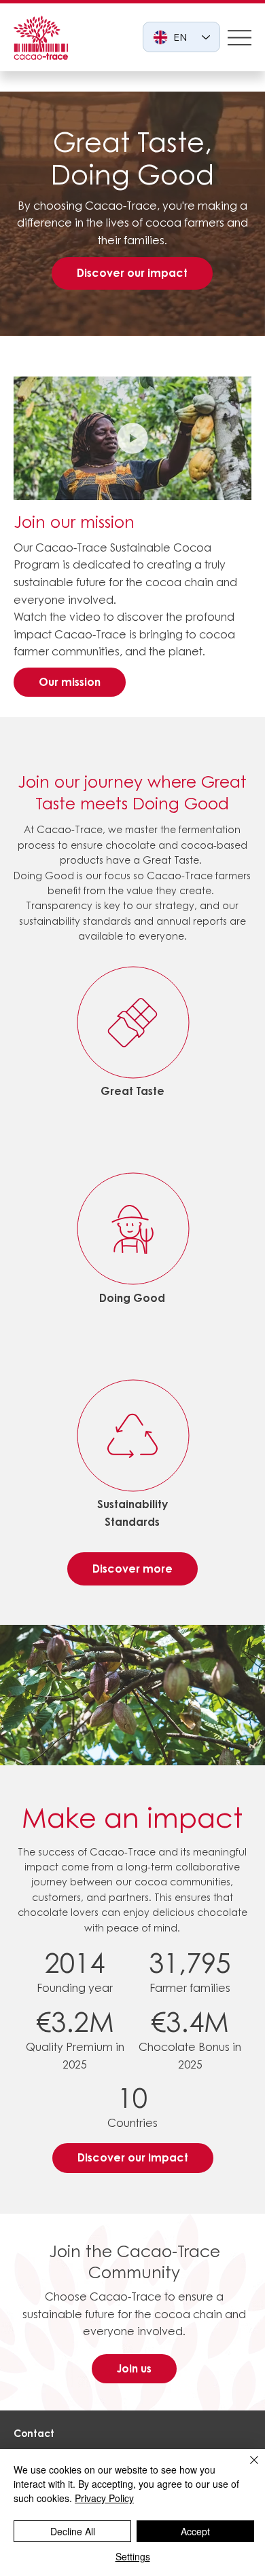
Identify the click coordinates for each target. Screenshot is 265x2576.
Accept (195, 2531)
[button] (228, 484)
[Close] (246, 2468)
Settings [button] (133, 2556)
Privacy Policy (104, 2498)
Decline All (73, 2531)
